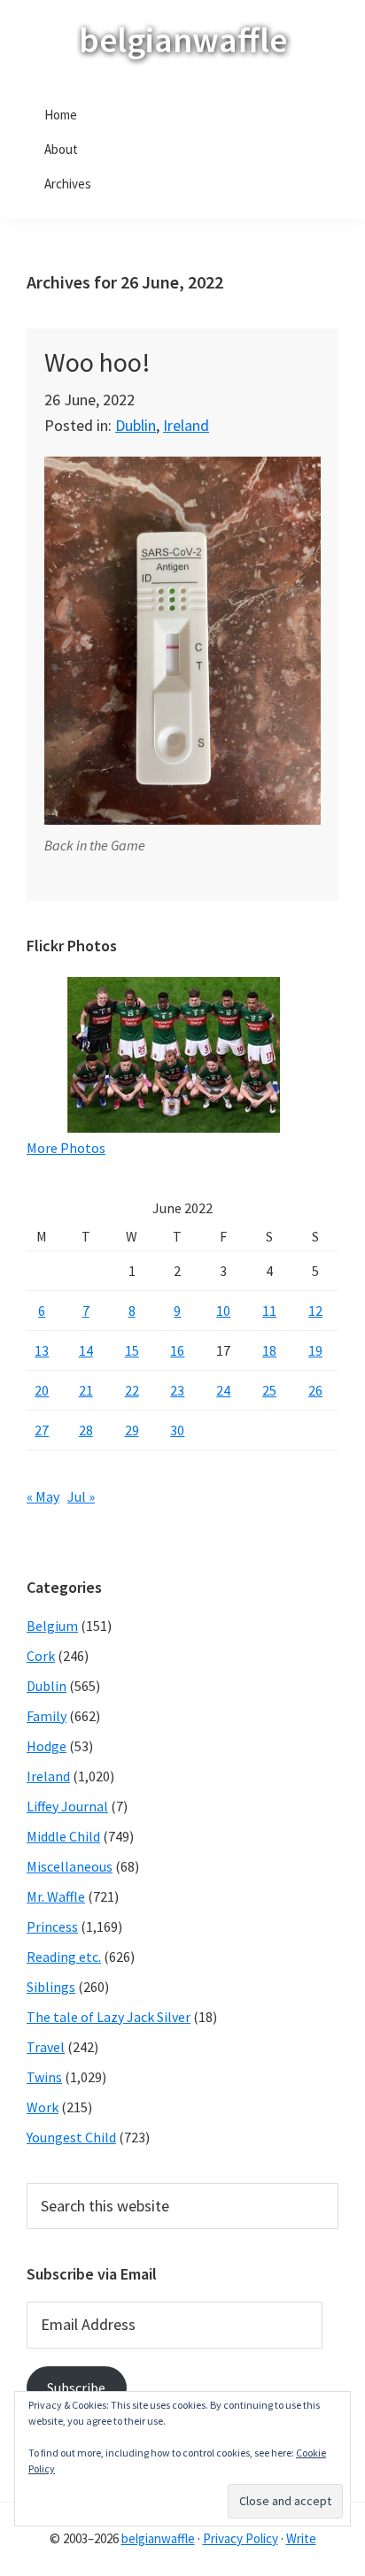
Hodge (47, 1746)
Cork (41, 1656)
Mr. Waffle (56, 1896)
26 (315, 1390)
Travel (46, 2047)
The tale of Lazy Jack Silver (109, 2017)
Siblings (51, 1987)
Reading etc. (64, 1957)
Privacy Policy (241, 2538)
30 (177, 1430)
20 (42, 1390)
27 (42, 1430)
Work (43, 2107)
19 (315, 1350)
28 (86, 1430)
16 (177, 1350)
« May (43, 1496)
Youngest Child (71, 2137)
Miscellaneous (70, 1866)
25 (269, 1390)
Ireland (186, 425)
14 (86, 1350)
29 (132, 1430)
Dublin (136, 425)
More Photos (66, 1148)
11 (269, 1311)
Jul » (81, 1496)
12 (315, 1311)
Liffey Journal (67, 1806)
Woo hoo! (97, 362)
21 (86, 1390)
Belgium (52, 1626)
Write (301, 2538)
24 (223, 1390)
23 (177, 1390)
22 (132, 1390)
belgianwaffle (183, 40)
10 (223, 1311)
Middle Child (63, 1836)
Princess (52, 1926)
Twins (44, 2077)
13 (42, 1350)
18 (269, 1350)
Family (47, 1716)
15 (132, 1350)
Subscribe (76, 2388)
